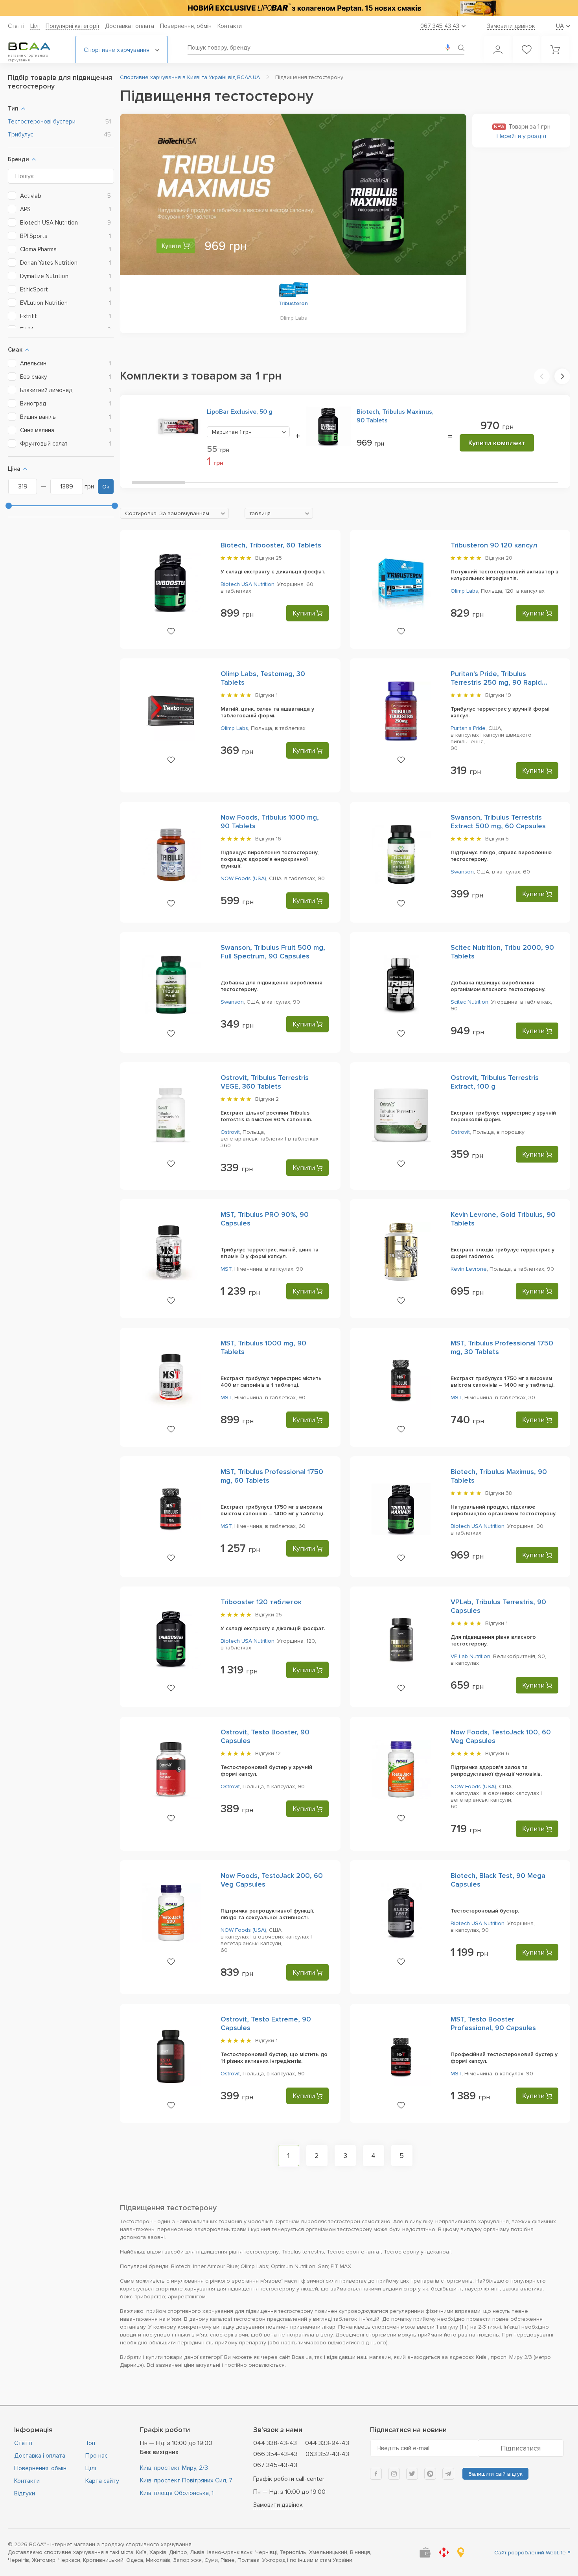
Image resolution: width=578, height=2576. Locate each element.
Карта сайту (102, 2481)
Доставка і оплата (130, 26)
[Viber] (430, 2474)
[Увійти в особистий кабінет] (498, 50)
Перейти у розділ (521, 136)
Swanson (462, 872)
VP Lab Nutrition (470, 1656)
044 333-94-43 (327, 2443)
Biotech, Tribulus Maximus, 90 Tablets (395, 416)
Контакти (230, 26)
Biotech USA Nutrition (248, 584)
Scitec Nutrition (469, 1002)
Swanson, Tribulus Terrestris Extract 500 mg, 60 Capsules (498, 822)
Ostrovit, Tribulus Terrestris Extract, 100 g (495, 1082)
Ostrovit (230, 1132)
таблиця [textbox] (260, 513)
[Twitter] (412, 2474)
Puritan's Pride (468, 728)
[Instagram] (394, 2474)
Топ (90, 2443)
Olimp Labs (464, 591)
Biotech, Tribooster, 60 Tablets (271, 545)
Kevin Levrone (469, 1269)
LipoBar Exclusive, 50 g (240, 412)
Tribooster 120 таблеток (261, 1602)
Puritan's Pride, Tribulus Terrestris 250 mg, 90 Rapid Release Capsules (496, 682)
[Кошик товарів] (555, 50)
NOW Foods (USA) (243, 878)
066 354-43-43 (275, 2454)
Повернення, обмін (186, 26)
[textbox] (174, 514)
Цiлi (35, 26)
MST (226, 1269)
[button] (542, 376)
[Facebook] (376, 2474)
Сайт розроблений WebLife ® (532, 2553)
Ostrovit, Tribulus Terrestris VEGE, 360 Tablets (265, 1082)
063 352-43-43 (327, 2454)
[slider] (9, 506)
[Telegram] (448, 2474)
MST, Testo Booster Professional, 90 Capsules (493, 2023)
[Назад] (140, 196)
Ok (106, 487)
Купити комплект (497, 443)
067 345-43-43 (275, 2465)
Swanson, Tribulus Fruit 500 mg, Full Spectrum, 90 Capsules (273, 952)
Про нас (97, 2456)
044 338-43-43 (275, 2443)
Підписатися (521, 2448)
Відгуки (25, 2493)
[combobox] (248, 432)
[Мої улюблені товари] (526, 50)
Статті (16, 26)
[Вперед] (447, 196)
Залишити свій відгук (495, 2474)
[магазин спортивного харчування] (35, 46)
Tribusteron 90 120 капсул (494, 545)
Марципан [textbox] (232, 432)
